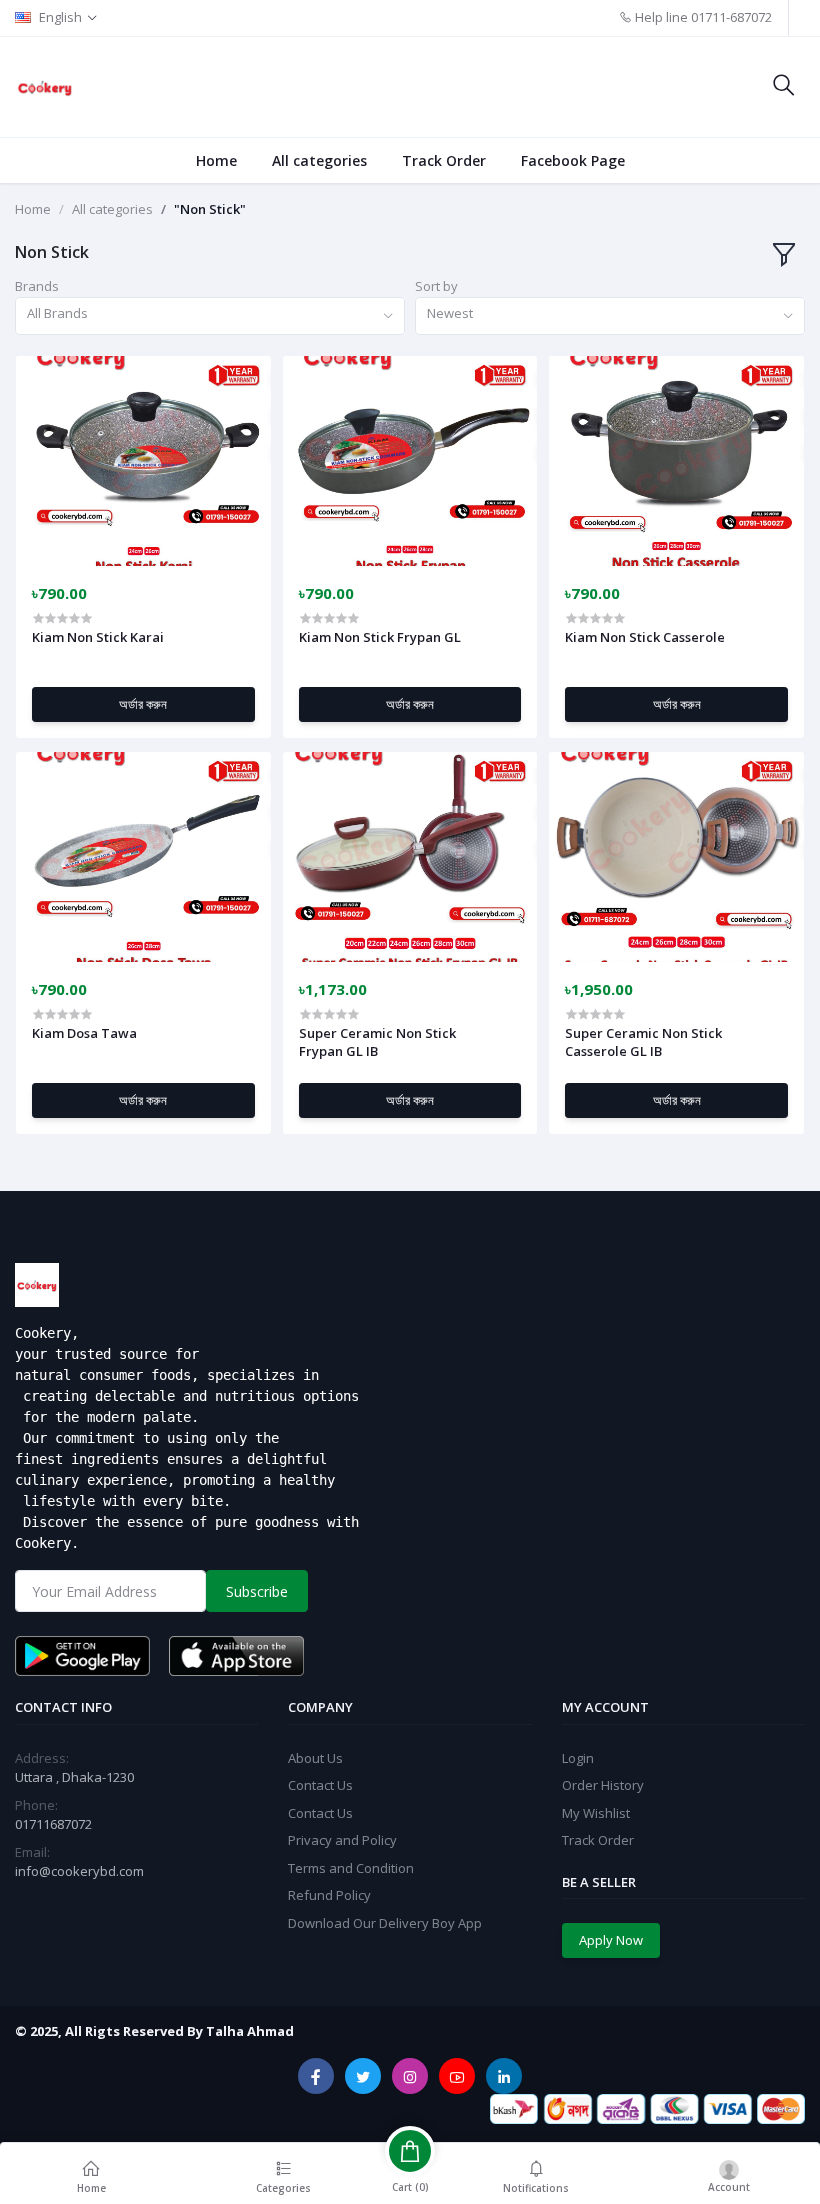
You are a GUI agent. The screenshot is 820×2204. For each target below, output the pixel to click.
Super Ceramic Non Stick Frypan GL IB (377, 1042)
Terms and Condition (351, 1868)
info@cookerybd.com (79, 1871)
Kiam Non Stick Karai (98, 637)
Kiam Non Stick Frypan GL (380, 637)
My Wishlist (596, 1813)
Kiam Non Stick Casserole (645, 637)
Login (578, 1758)
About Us (315, 1758)
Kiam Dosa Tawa (84, 1033)
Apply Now (611, 1940)
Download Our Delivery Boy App (385, 1923)
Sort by (436, 286)
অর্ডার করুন (143, 704)
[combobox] (210, 316)
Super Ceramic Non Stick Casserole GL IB (643, 1042)
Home (216, 160)
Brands (37, 286)
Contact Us (320, 1785)
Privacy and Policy (342, 1840)
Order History (603, 1785)
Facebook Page (573, 160)
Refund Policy (329, 1895)
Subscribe (257, 1591)
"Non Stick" (210, 209)
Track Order (444, 160)
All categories (319, 160)
